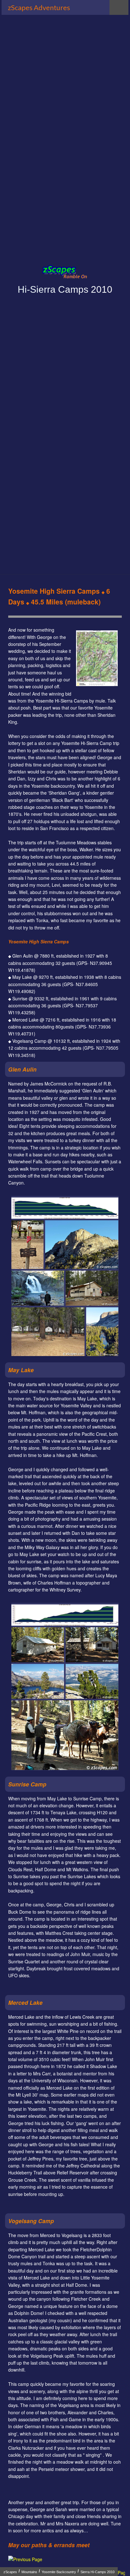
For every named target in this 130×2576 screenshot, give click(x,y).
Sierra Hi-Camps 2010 (98, 2572)
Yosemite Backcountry (59, 2572)
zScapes (10, 2572)
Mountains (29, 2572)
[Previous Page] (25, 2559)
